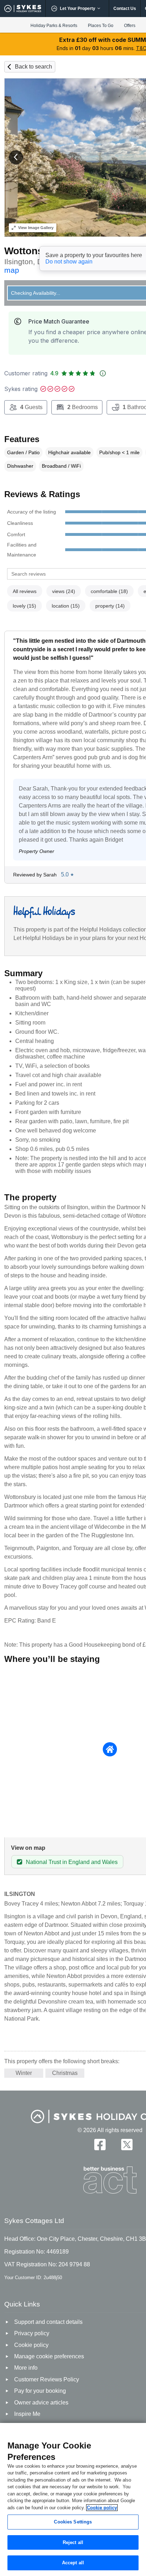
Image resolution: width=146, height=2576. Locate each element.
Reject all (73, 2542)
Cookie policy (102, 2508)
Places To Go (101, 26)
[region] (73, 2499)
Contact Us (125, 9)
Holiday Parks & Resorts (54, 26)
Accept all (73, 2563)
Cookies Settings (73, 2522)
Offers (130, 26)
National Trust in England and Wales (72, 1862)
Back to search (33, 67)
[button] (16, 157)
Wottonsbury (35, 251)
